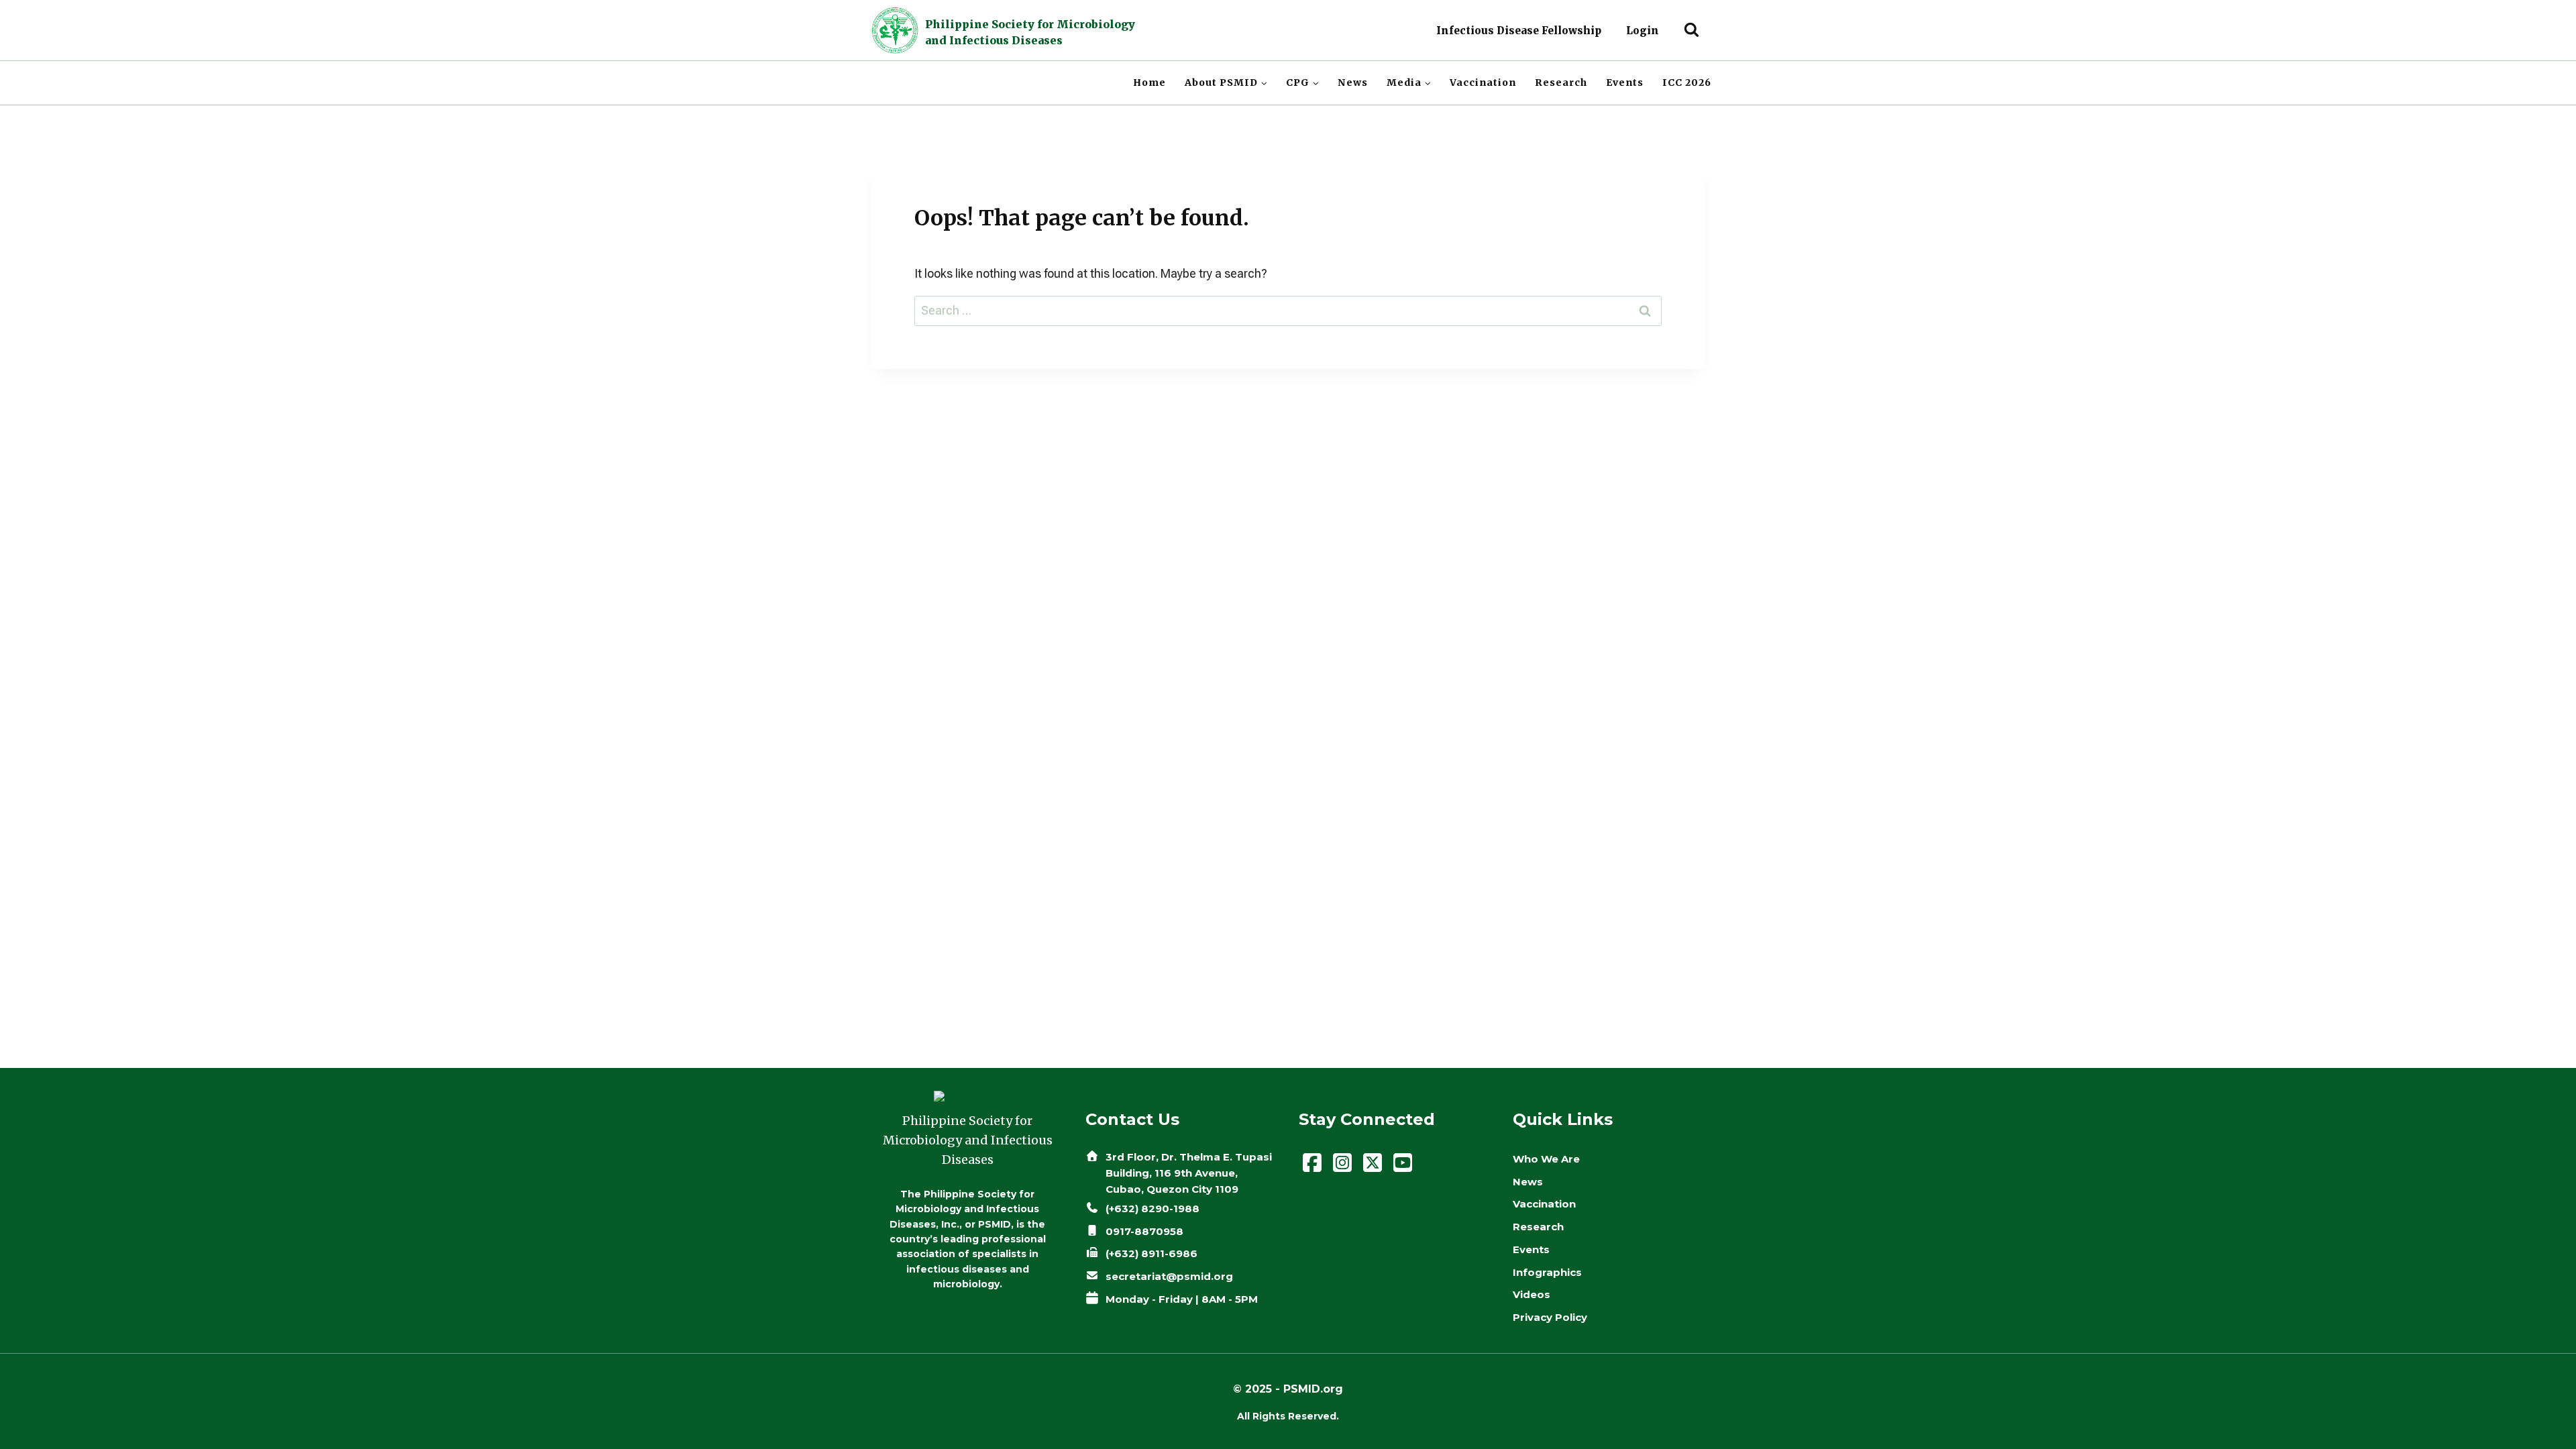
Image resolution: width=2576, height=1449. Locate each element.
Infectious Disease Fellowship (1519, 31)
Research (1561, 83)
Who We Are (1546, 1159)
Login (1643, 31)
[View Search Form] (1692, 31)
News (1353, 83)
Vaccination (1483, 83)
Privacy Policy (1550, 1317)
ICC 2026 (1687, 83)
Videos (1532, 1294)
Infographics (1547, 1272)
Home (1149, 83)
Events (1625, 83)
